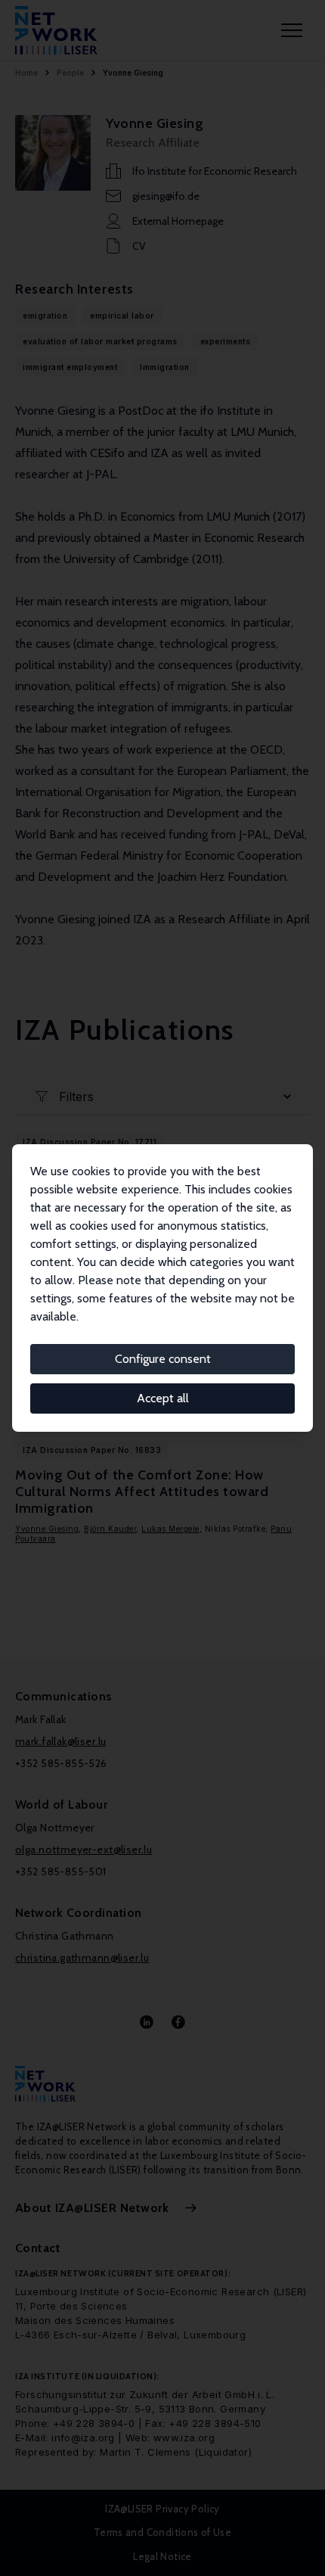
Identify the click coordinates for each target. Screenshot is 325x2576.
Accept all (163, 1398)
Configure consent (163, 1359)
